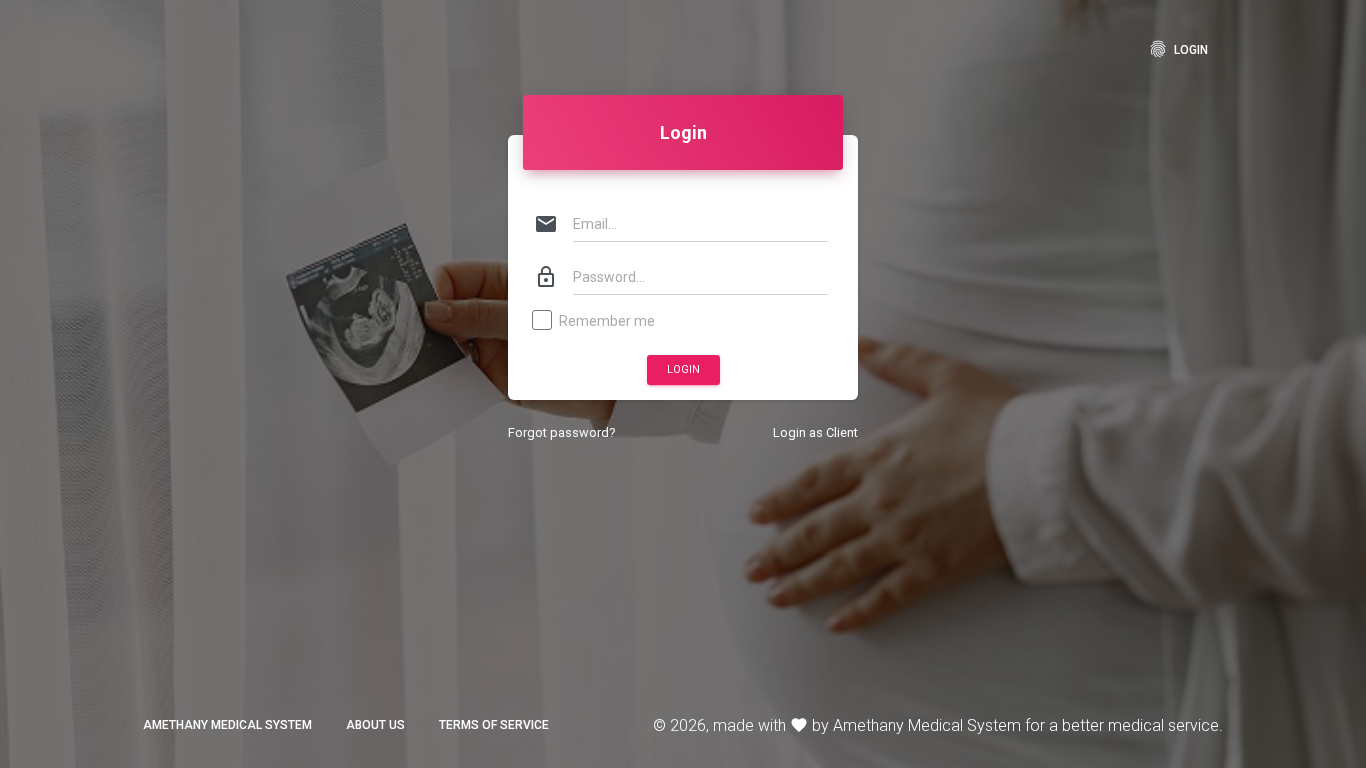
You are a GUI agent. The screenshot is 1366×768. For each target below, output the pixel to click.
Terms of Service (494, 725)
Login (1178, 49)
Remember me (607, 321)
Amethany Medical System (227, 725)
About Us (375, 725)
